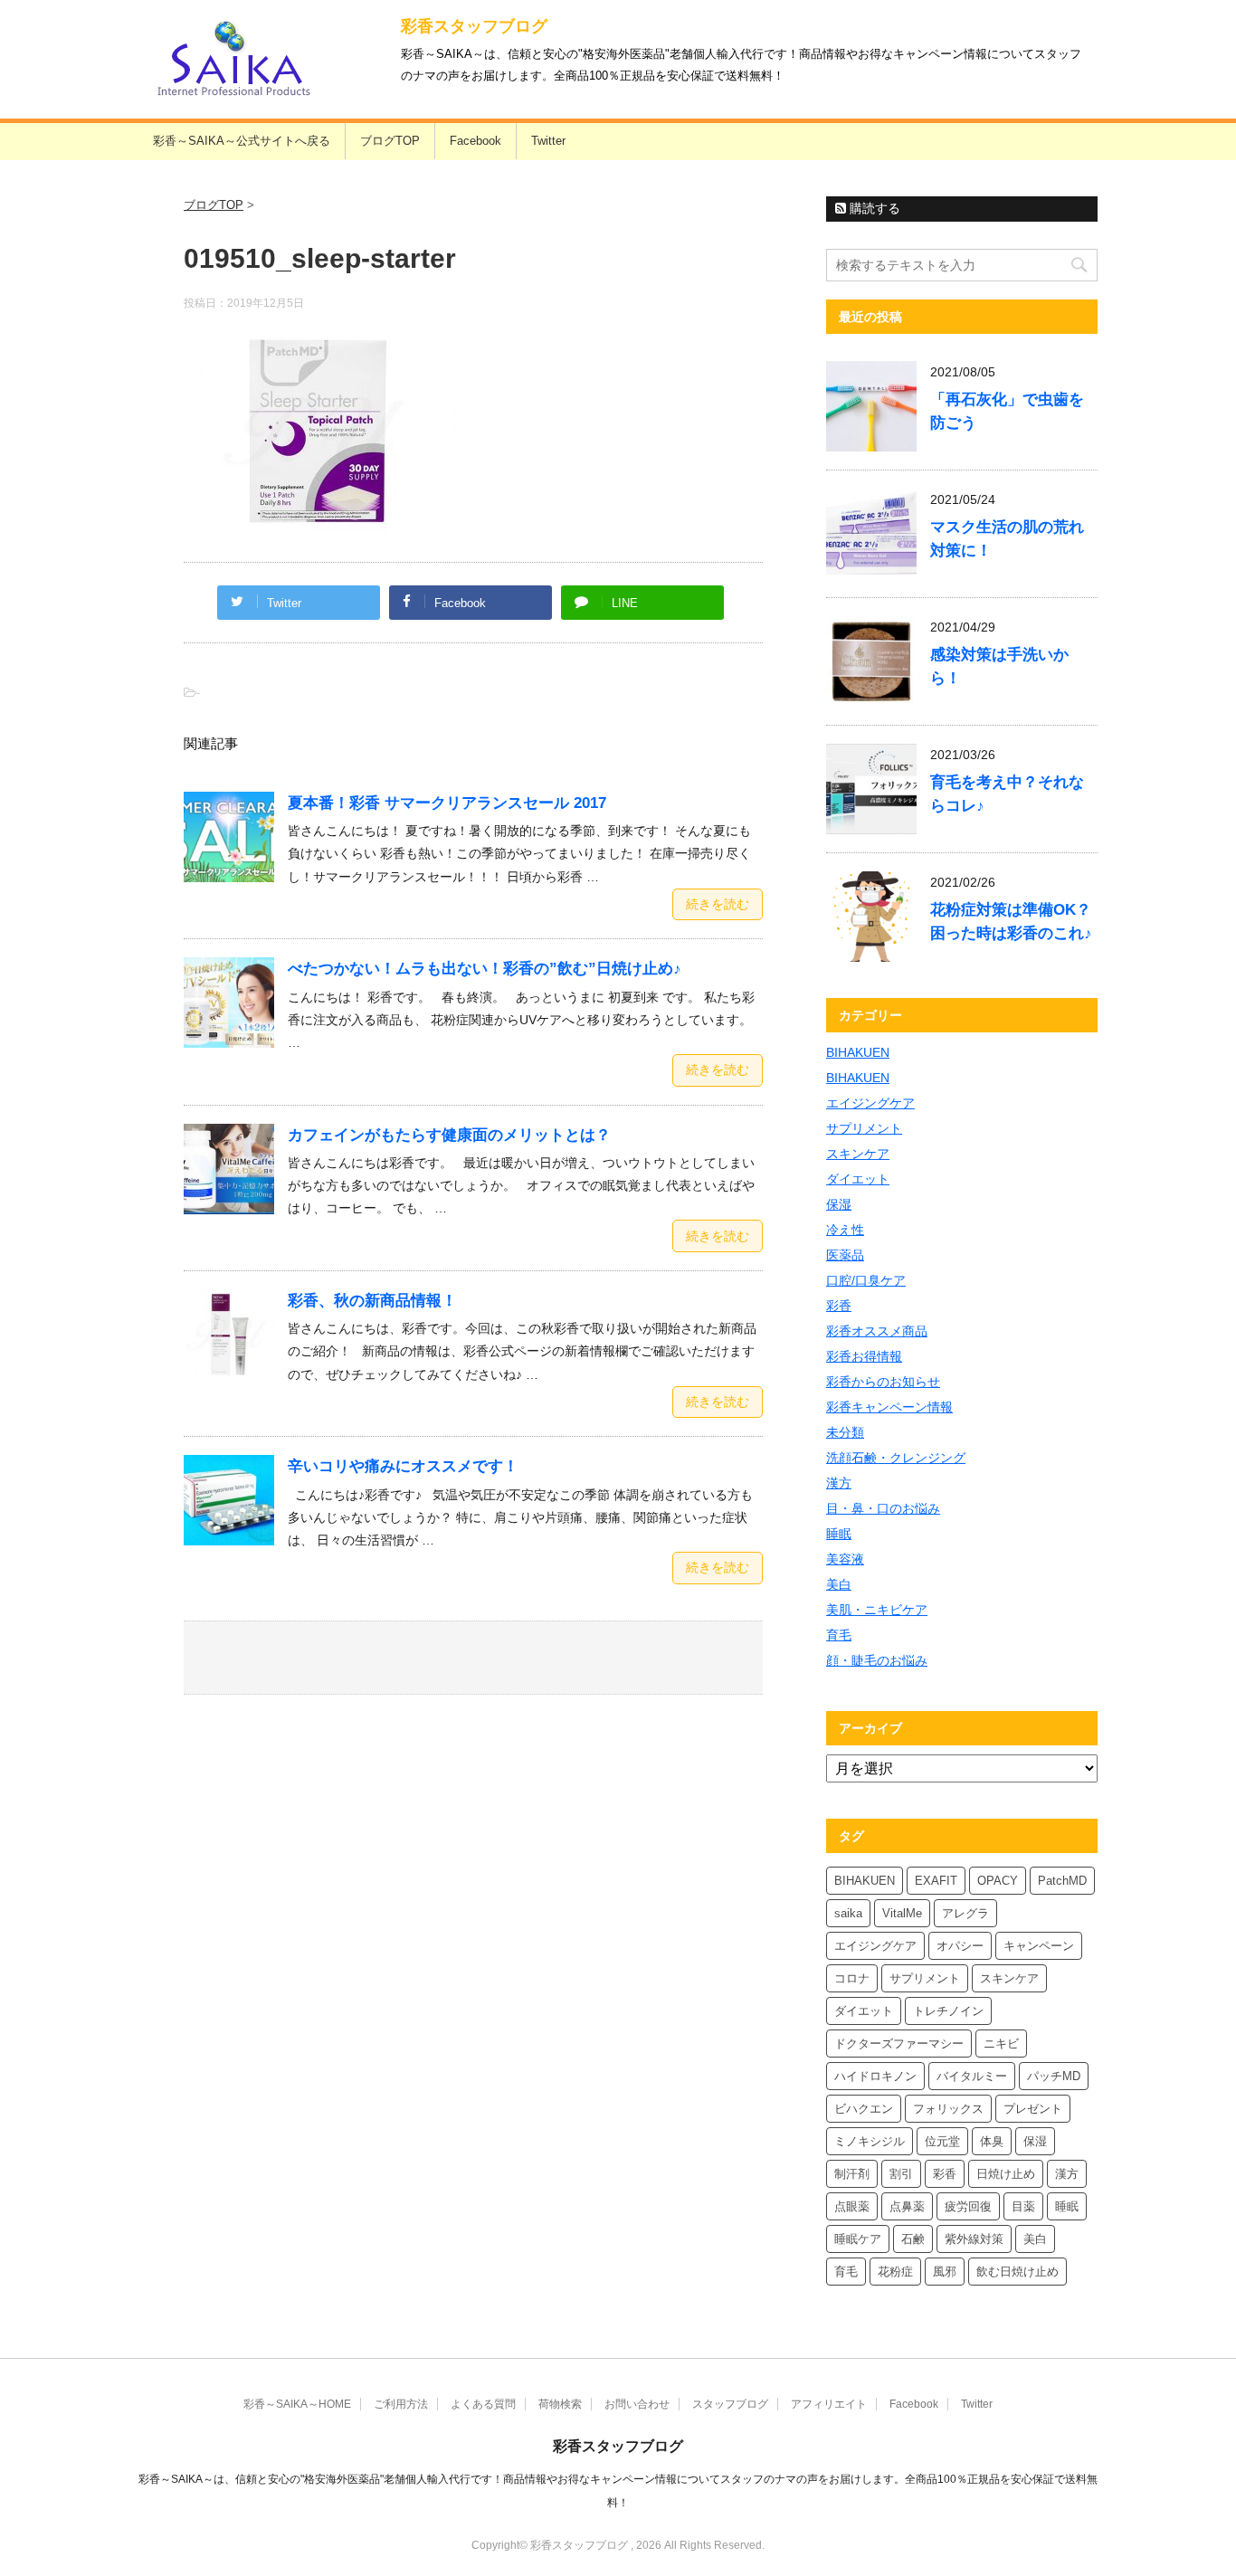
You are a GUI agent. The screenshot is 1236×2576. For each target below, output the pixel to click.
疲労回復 (968, 2206)
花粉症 (895, 2272)
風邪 (945, 2272)
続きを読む (718, 904)
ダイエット (858, 1179)
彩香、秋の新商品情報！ (372, 1301)
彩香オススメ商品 (877, 1331)
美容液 (845, 1559)
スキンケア (858, 1154)
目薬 (1023, 2206)
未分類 (845, 1432)
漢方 (839, 1483)
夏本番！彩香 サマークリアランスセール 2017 (447, 803)
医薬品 (845, 1255)
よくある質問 (483, 2404)
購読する (873, 208)
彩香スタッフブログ (474, 26)
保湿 (839, 1204)
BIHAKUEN (858, 1052)
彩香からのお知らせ (883, 1382)
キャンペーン (1039, 1946)
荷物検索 (560, 2404)
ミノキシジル (870, 2141)
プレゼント (1033, 2109)
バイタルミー (972, 2076)
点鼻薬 (907, 2206)
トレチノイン (948, 2011)
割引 (901, 2174)
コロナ (852, 1978)
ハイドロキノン (875, 2076)
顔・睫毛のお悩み (877, 1660)
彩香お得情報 (864, 1356)
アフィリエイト (829, 2404)
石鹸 (913, 2239)
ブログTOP (390, 141)
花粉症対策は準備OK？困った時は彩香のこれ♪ (1011, 922)
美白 (839, 1584)
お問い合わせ (637, 2404)
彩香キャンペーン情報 (889, 1407)
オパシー (960, 1946)
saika (848, 1913)
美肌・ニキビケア (877, 1610)
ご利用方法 (401, 2404)
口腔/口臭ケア (866, 1280)
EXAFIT (936, 1881)
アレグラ (965, 1913)
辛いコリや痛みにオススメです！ (403, 1466)
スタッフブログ (730, 2404)
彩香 (839, 1306)
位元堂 (942, 2141)
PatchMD (1062, 1881)
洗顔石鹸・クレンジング (896, 1458)
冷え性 (845, 1230)
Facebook (475, 141)
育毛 (839, 1635)
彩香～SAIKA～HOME (297, 2404)
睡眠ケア (858, 2239)
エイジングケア (870, 1103)
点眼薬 (852, 2206)
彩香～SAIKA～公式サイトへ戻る (242, 141)
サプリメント (864, 1128)
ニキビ (1001, 2044)
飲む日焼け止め (1017, 2272)
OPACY (998, 1881)
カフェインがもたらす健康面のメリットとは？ (449, 1135)
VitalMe (902, 1913)
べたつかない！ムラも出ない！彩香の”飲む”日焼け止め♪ (485, 969)
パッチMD (1054, 2076)
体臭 (992, 2141)
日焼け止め (1006, 2174)
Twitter (548, 141)
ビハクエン (864, 2109)
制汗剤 (852, 2174)
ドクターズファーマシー (899, 2044)
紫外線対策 (974, 2239)
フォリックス (948, 2109)
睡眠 (839, 1534)
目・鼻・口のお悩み (883, 1508)
